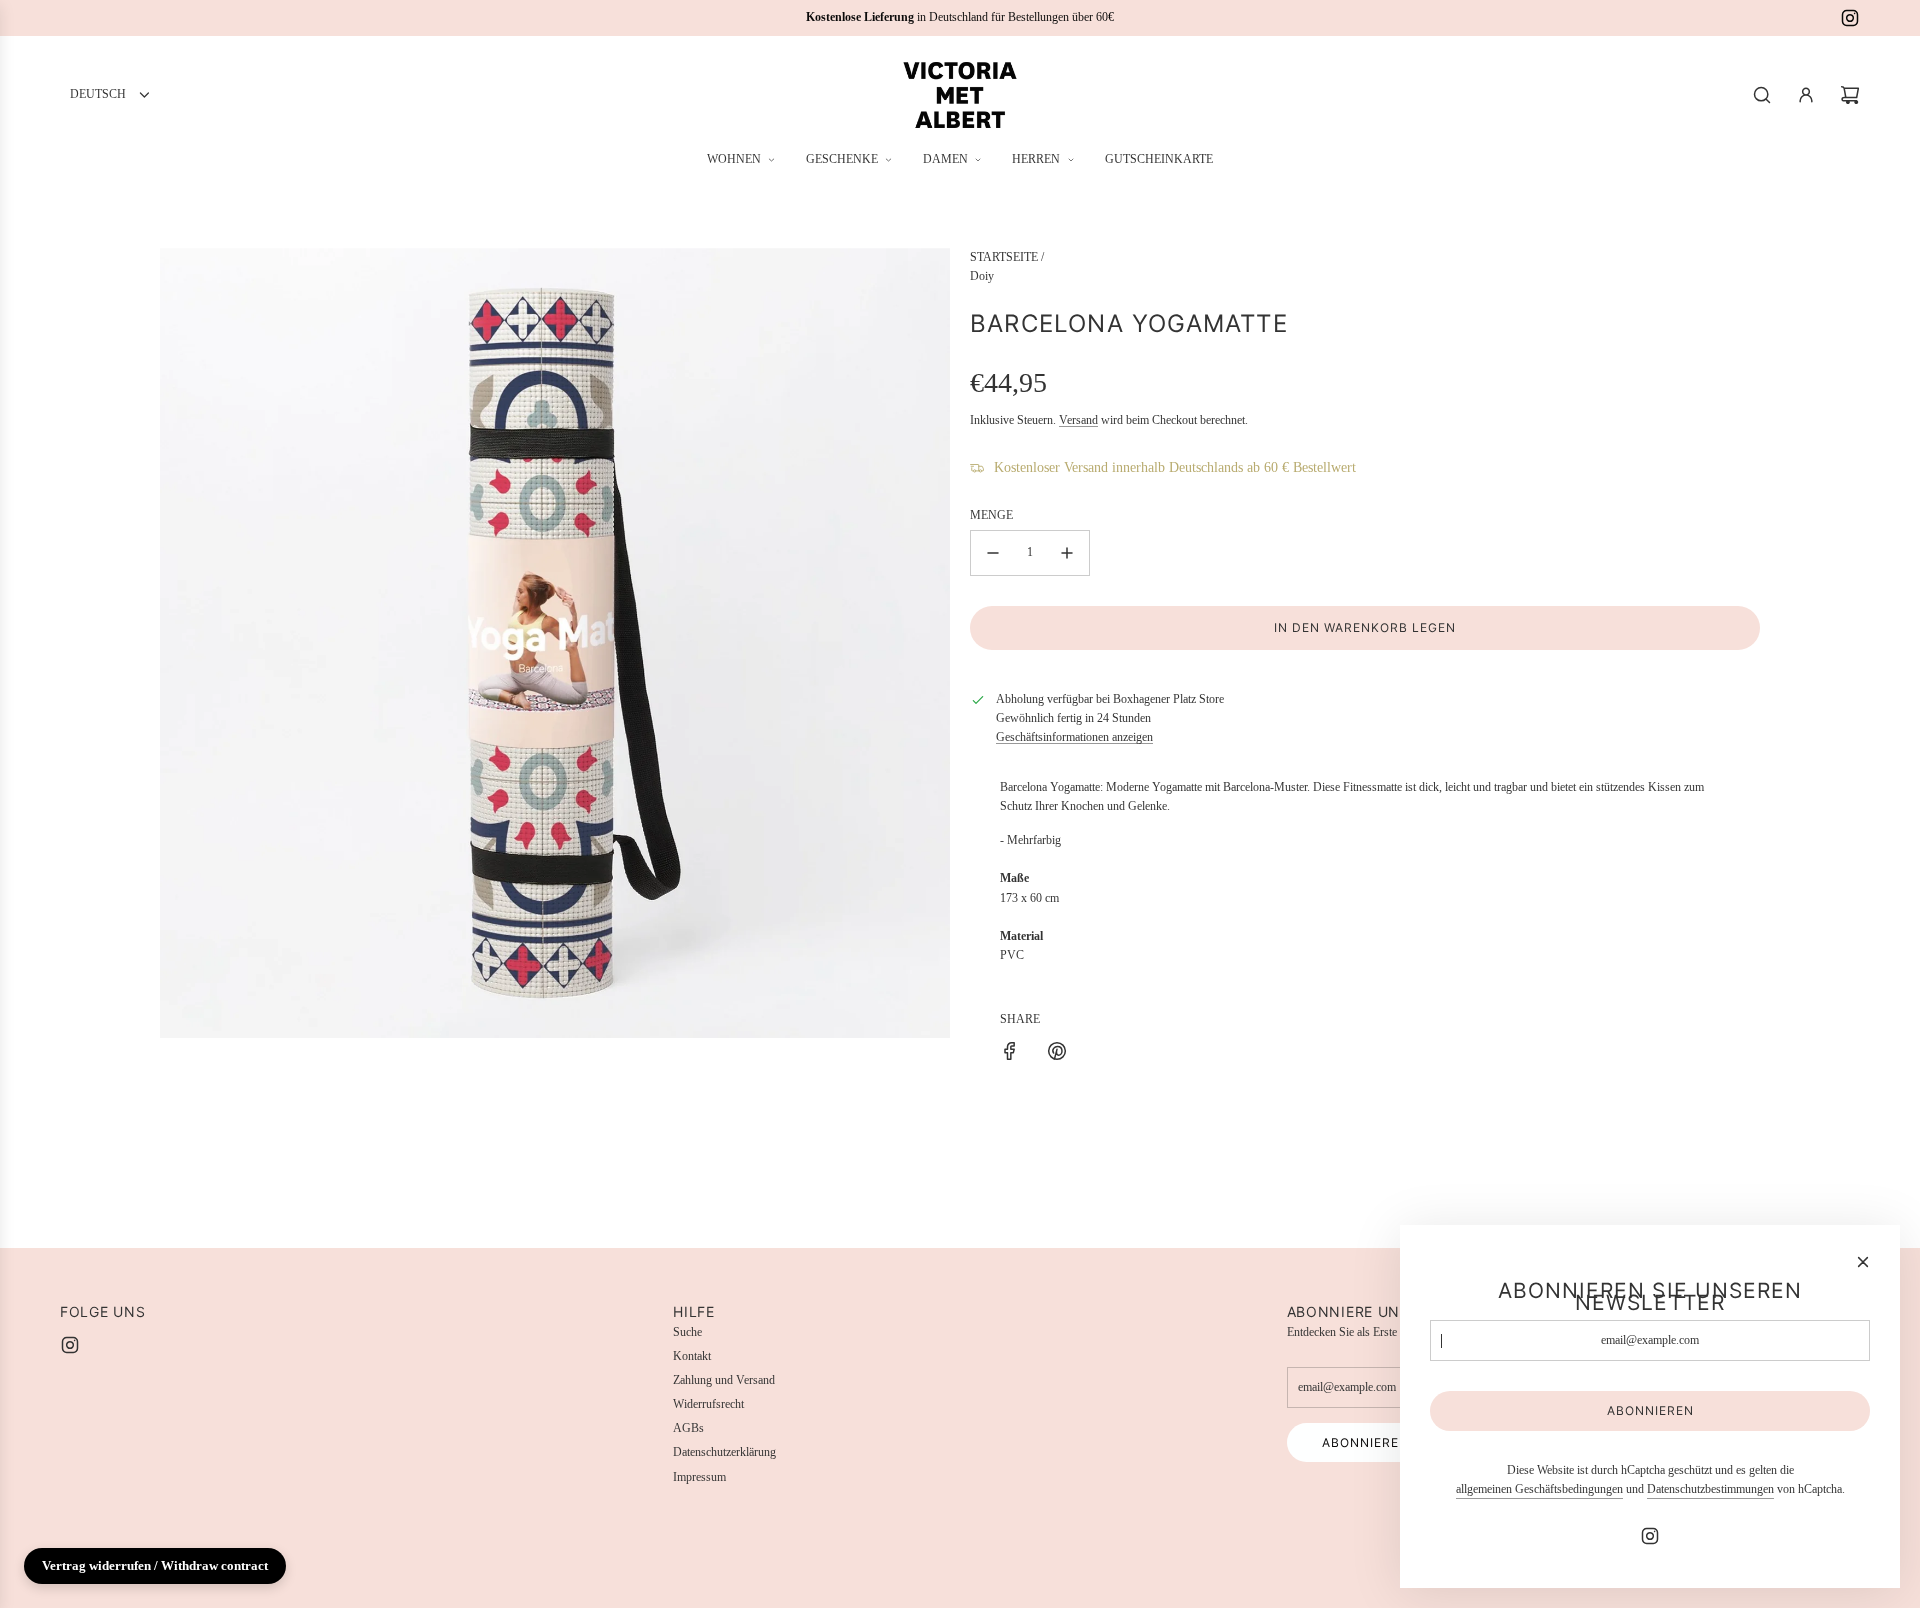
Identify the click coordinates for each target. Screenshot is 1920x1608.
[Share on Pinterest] (1057, 1054)
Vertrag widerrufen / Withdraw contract (155, 1565)
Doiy (982, 276)
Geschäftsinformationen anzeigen (1074, 737)
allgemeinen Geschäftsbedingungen (1539, 1489)
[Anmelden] (1806, 95)
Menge (991, 515)
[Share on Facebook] (1010, 1054)
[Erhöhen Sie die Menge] (1067, 553)
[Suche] (1762, 95)
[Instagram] (1850, 18)
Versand (1078, 420)
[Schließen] (1863, 1262)
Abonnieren (1365, 1442)
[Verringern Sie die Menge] (993, 553)
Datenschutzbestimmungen (1710, 1489)
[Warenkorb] (1850, 95)
